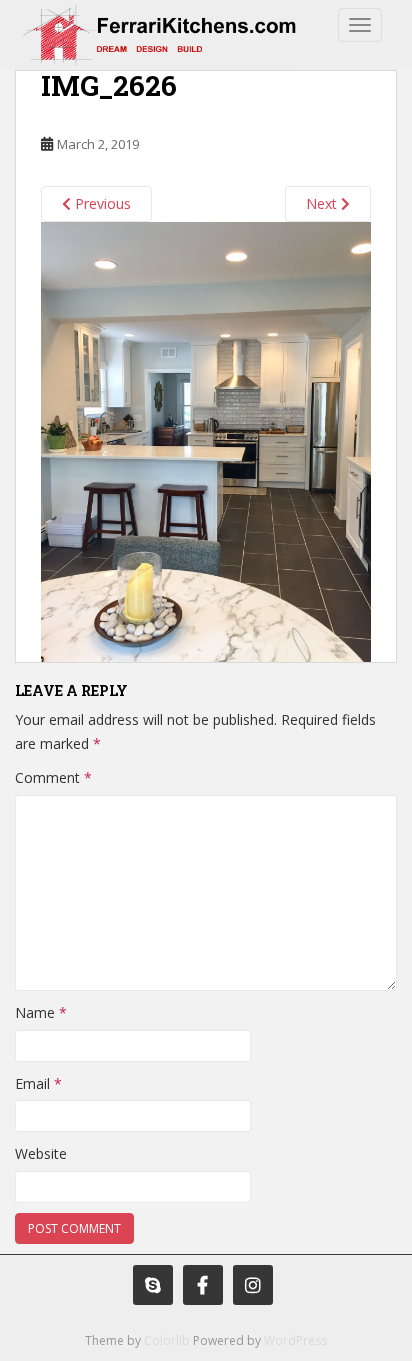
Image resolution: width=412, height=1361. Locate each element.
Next (323, 203)
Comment (53, 777)
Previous (101, 203)
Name (41, 1012)
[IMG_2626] (206, 439)
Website (41, 1153)
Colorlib (167, 1340)
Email (38, 1083)
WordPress (295, 1340)
